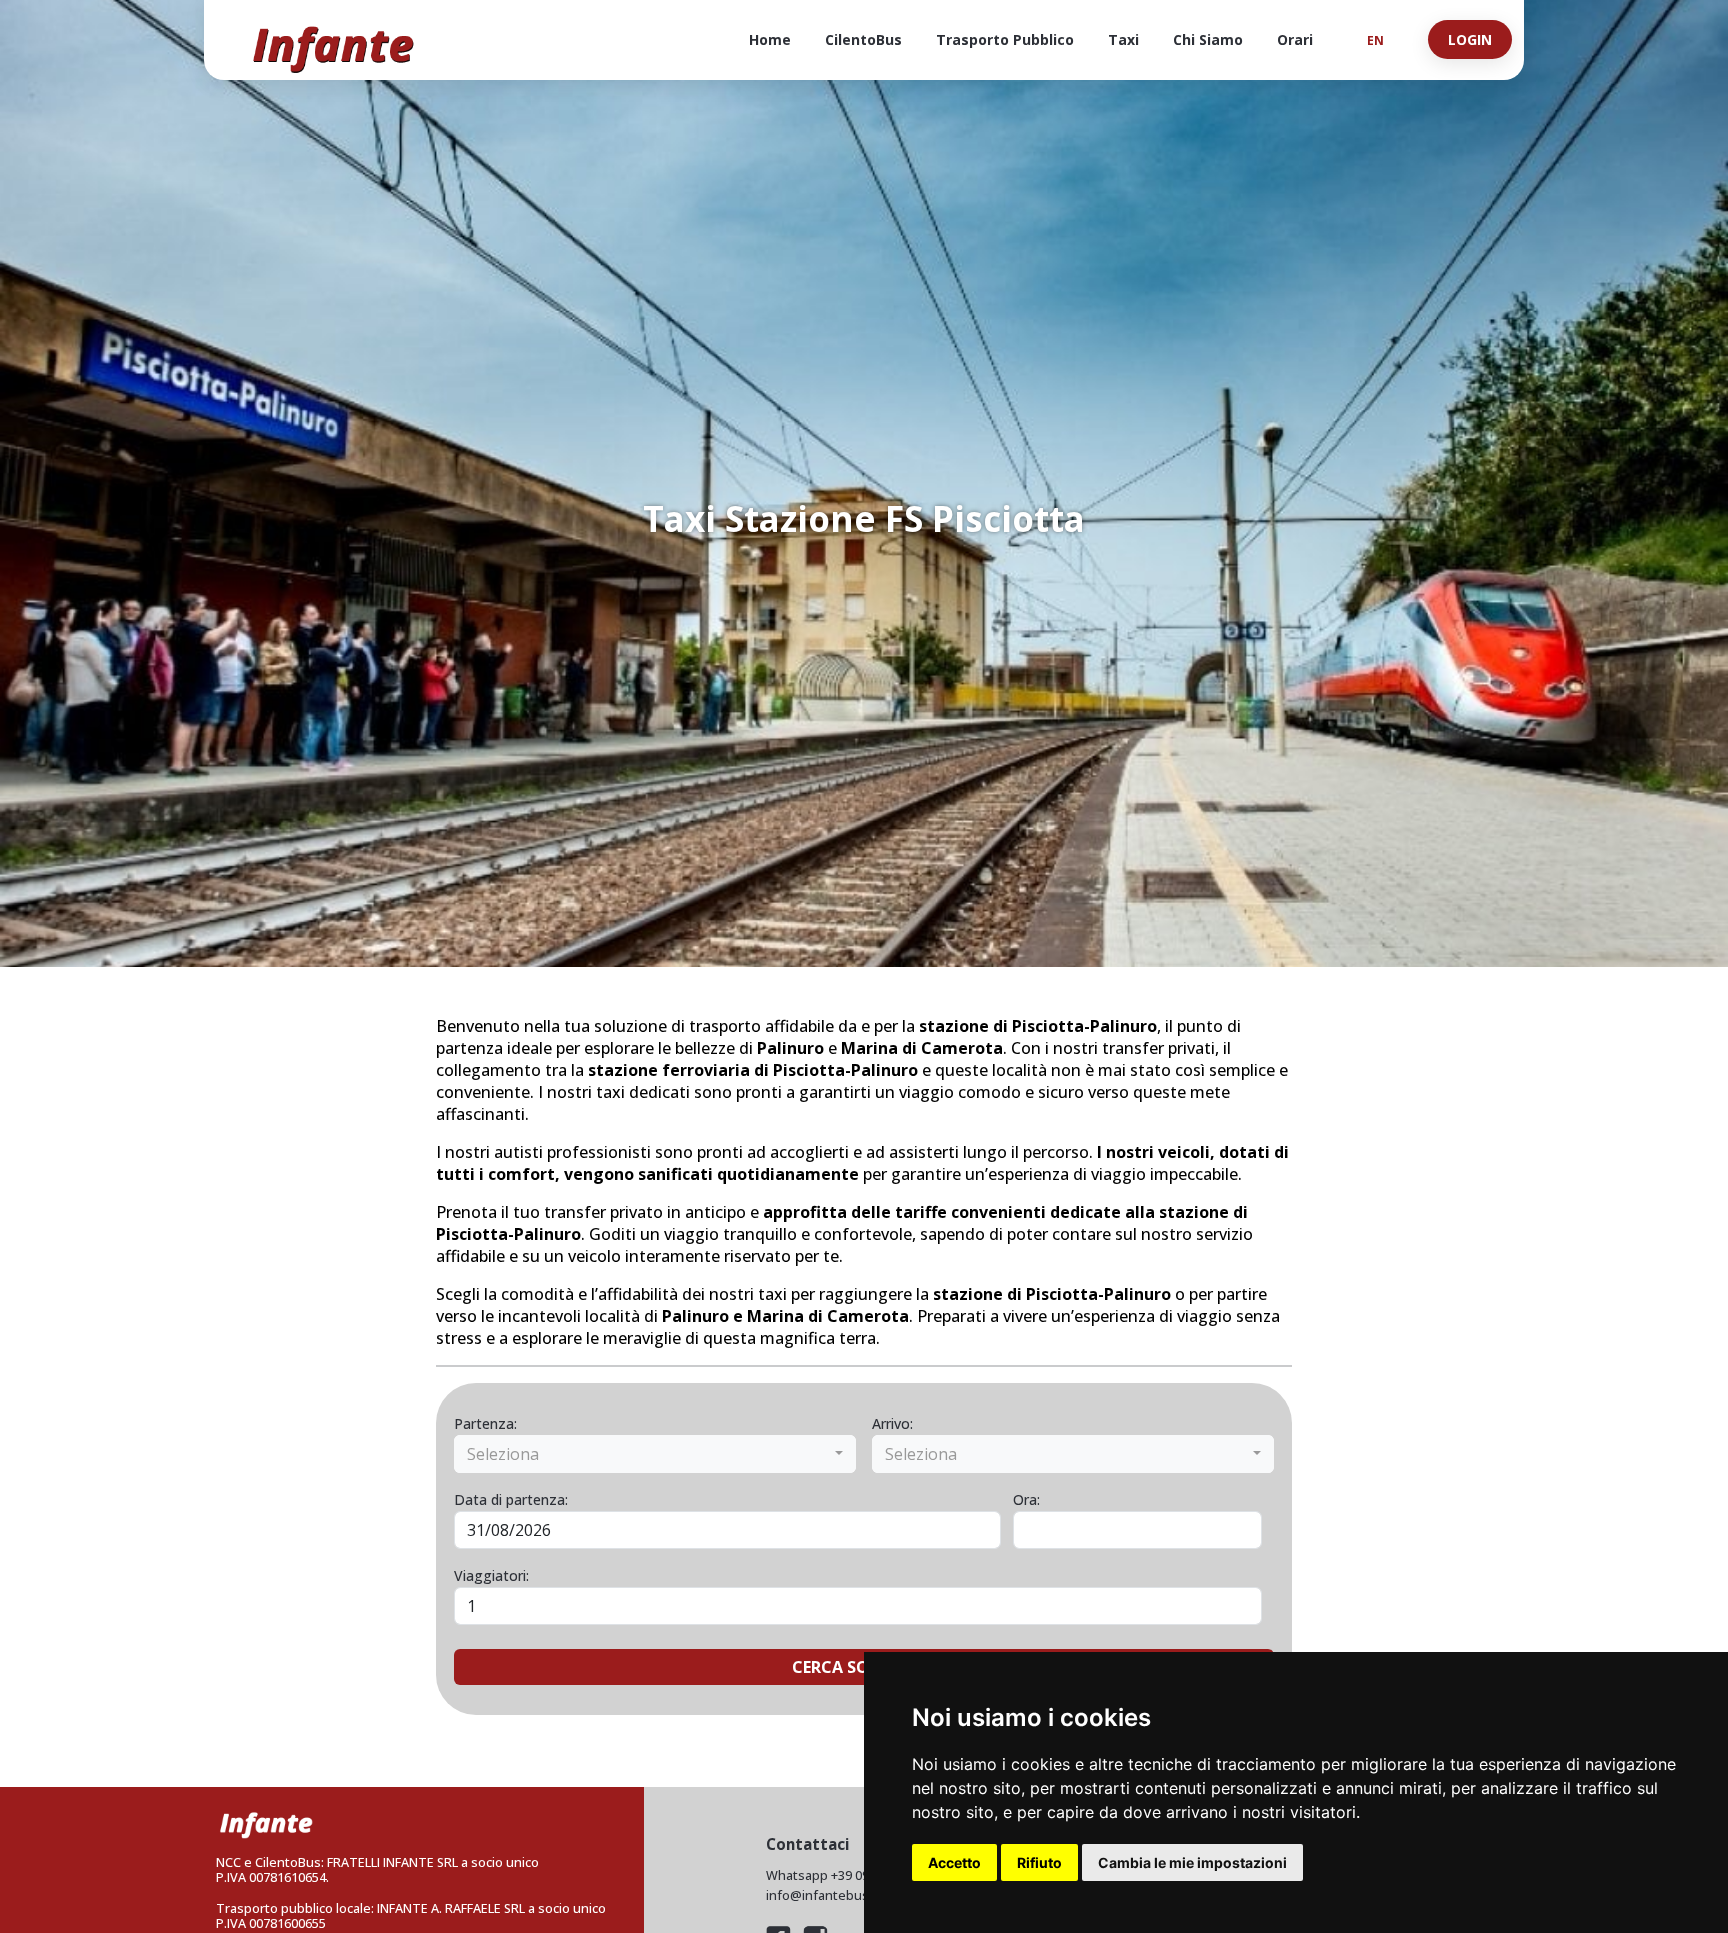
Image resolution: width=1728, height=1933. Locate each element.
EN (1375, 40)
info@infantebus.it (823, 1895)
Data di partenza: (511, 1499)
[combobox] (655, 1454)
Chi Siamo (1208, 39)
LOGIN (1470, 39)
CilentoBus (863, 39)
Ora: (1026, 1499)
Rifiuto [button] (1039, 1862)
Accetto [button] (954, 1862)
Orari (1295, 39)
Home (770, 39)
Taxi (1123, 39)
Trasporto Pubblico (1005, 39)
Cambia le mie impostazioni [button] (1192, 1862)
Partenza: (485, 1423)
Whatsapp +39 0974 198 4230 (852, 1875)
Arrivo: (892, 1423)
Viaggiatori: (491, 1575)
